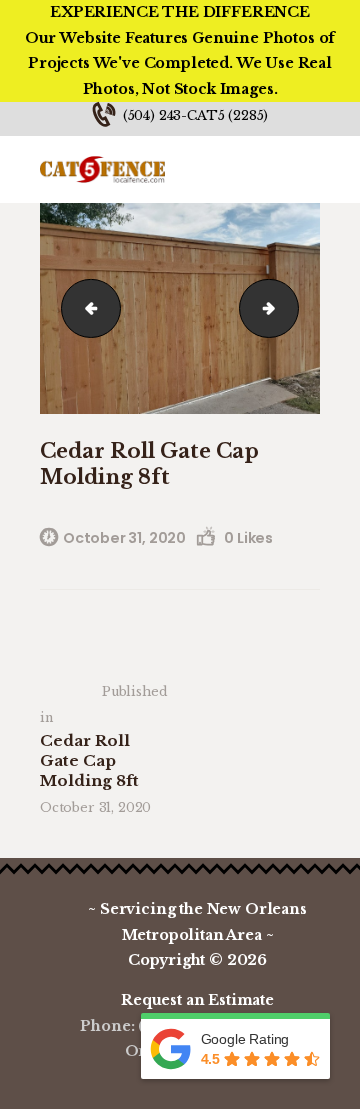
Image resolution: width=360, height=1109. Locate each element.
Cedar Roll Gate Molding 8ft (84, 308)
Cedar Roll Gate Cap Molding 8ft (290, 308)
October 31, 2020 (124, 538)
